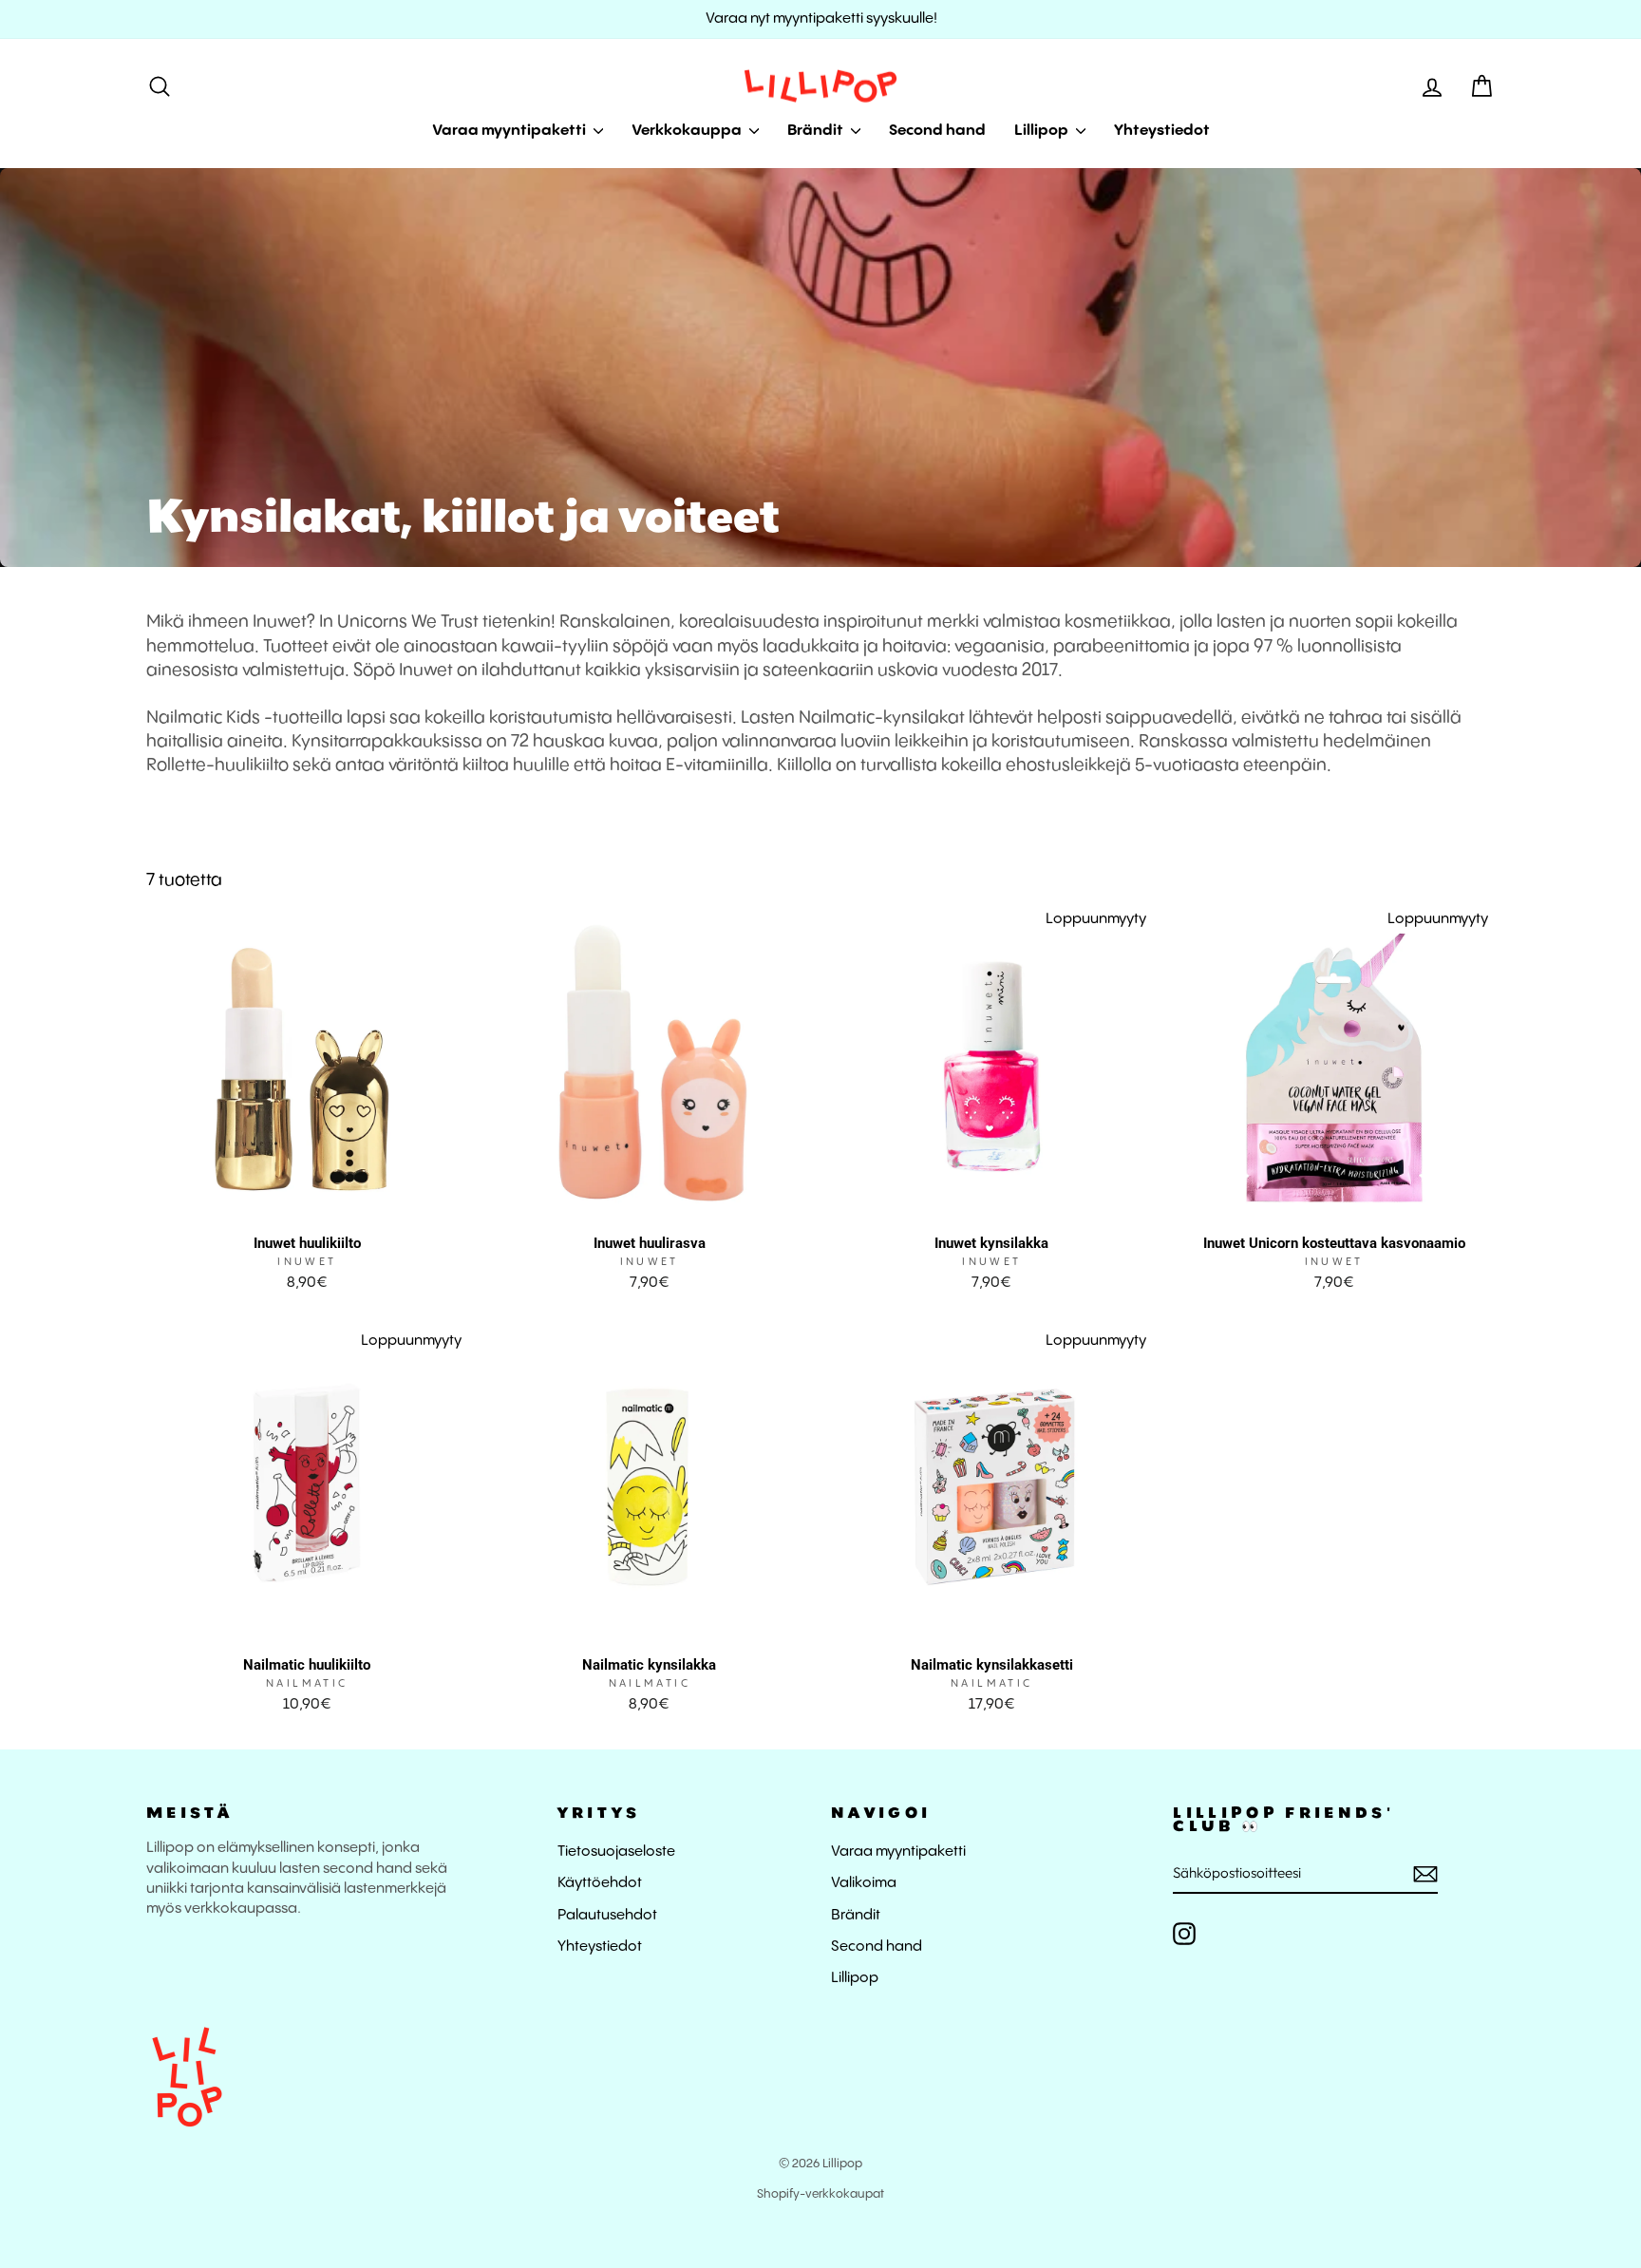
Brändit (817, 131)
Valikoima (864, 1883)
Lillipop (1043, 131)
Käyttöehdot (600, 1883)
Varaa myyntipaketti (510, 131)
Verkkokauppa (688, 131)
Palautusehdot (607, 1916)
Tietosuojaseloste (616, 1852)
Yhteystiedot (1162, 131)
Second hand (937, 131)
